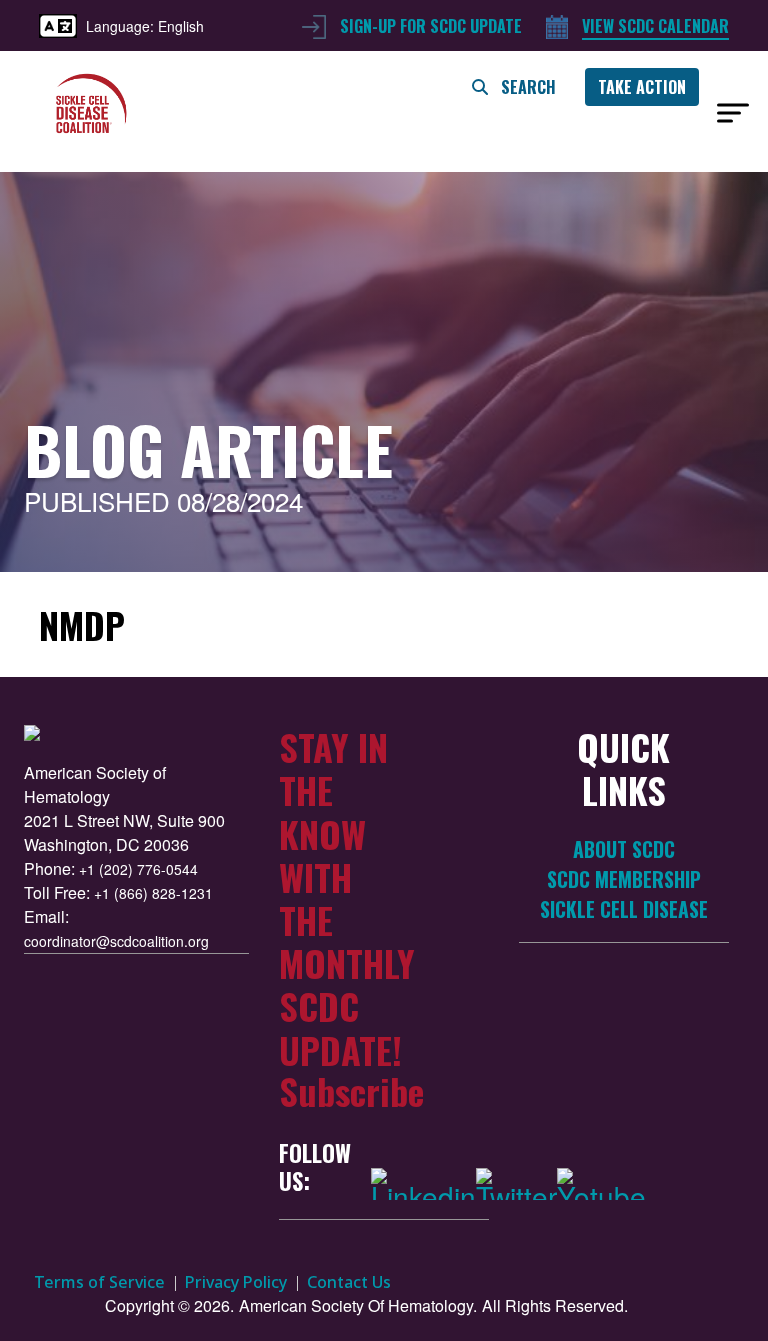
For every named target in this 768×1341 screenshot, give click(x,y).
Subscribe (351, 1090)
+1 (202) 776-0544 (138, 869)
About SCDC (624, 849)
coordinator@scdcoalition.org (116, 941)
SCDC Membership (624, 879)
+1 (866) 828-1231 (153, 893)
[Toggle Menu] (733, 113)
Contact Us (349, 1282)
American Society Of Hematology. (358, 1305)
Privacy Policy (236, 1282)
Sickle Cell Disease (624, 909)
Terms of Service (99, 1282)
